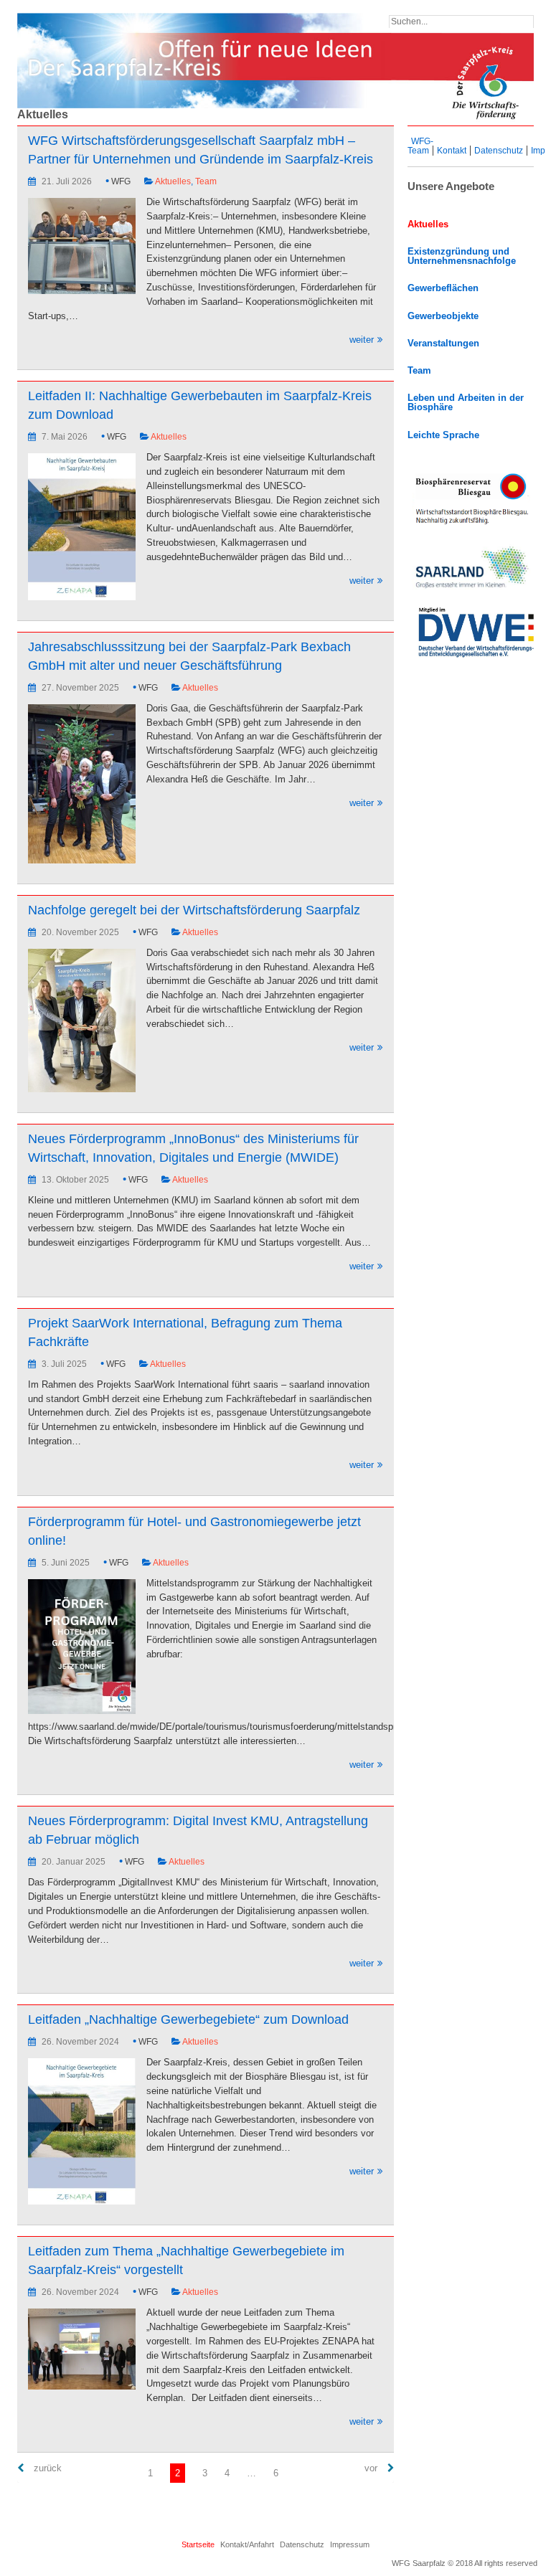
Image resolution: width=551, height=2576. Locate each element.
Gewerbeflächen (443, 288)
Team (206, 181)
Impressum (350, 2544)
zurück (46, 2468)
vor (372, 2468)
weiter (201, 340)
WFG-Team (420, 146)
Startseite (198, 2544)
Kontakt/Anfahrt (247, 2544)
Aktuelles (173, 181)
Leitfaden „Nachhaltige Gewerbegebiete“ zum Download (188, 2019)
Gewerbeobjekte (443, 316)
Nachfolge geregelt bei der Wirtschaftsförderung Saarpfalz (194, 910)
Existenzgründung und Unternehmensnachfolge (462, 256)
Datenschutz (499, 151)
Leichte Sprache (443, 435)
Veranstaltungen (443, 344)
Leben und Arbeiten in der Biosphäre (466, 403)
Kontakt (452, 151)
